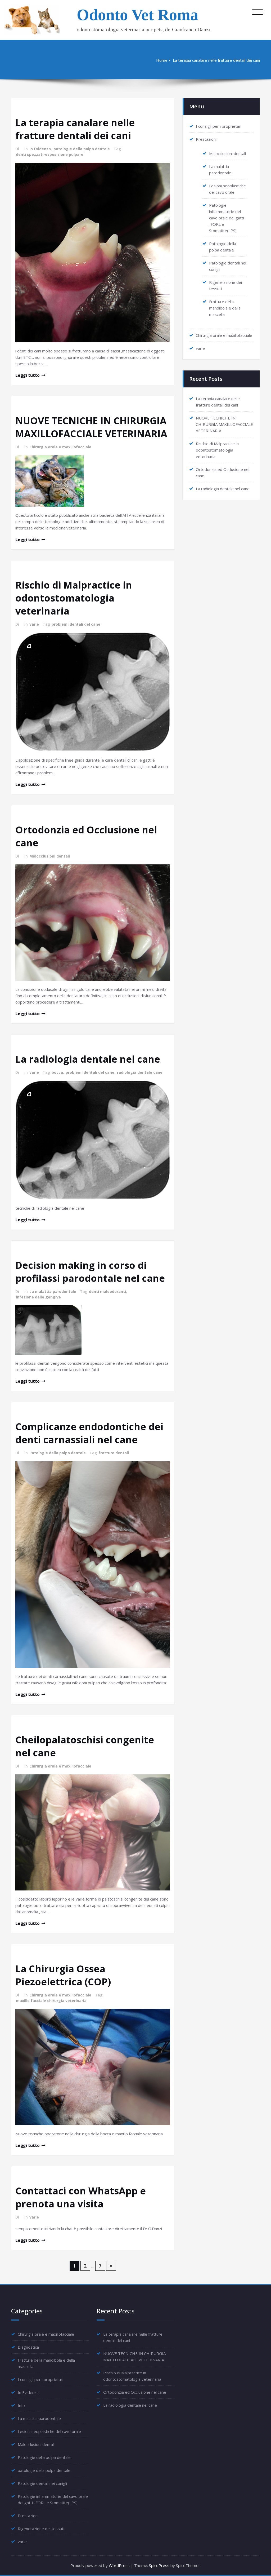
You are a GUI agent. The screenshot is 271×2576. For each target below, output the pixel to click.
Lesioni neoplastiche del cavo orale (49, 2431)
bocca (57, 1072)
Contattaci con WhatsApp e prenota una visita (81, 2197)
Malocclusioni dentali (50, 856)
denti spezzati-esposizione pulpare (50, 154)
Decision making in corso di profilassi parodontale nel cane (90, 1272)
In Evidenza (40, 149)
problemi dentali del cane (76, 624)
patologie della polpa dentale (82, 149)
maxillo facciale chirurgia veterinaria (51, 2001)
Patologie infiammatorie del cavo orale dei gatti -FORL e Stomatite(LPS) (227, 218)
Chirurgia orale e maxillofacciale (60, 447)
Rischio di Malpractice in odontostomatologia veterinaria (74, 598)
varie (34, 624)
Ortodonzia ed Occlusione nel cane (135, 2392)
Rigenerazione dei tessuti (41, 2529)
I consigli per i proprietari (219, 126)
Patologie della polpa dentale (58, 1453)
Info (21, 2405)
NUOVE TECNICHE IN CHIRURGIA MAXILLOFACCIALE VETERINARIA (91, 427)
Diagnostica (28, 2347)
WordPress (119, 2565)
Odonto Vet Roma (137, 15)
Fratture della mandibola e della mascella (225, 308)
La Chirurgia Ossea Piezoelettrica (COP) (63, 1975)
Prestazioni (206, 139)
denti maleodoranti (107, 1291)
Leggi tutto (28, 375)
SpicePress (159, 2565)
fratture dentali (114, 1453)
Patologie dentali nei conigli (42, 2483)
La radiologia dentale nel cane (88, 1059)
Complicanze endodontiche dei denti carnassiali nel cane (89, 1433)
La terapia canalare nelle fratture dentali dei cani (216, 60)
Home (162, 60)
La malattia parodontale (53, 1291)
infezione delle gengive (38, 1297)
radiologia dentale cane (140, 1072)
